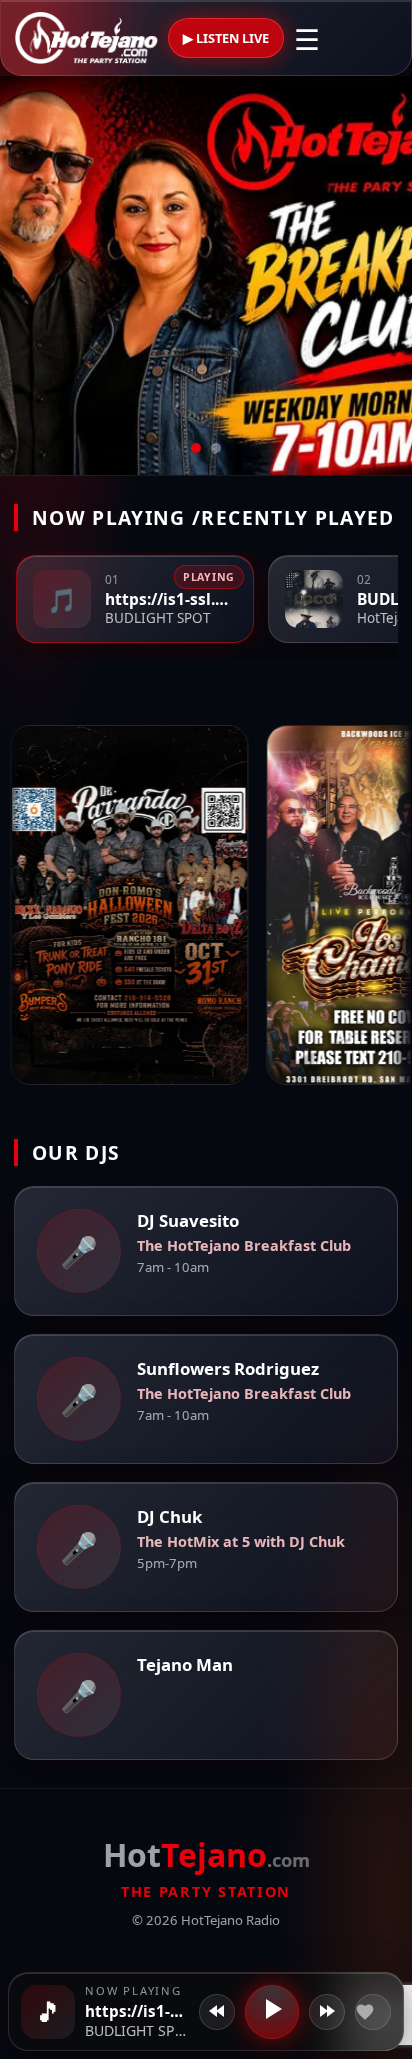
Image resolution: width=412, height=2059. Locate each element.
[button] (48, 2012)
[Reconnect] (327, 2012)
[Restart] (217, 2012)
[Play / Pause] (272, 2012)
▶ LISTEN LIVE (226, 38)
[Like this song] (373, 2012)
